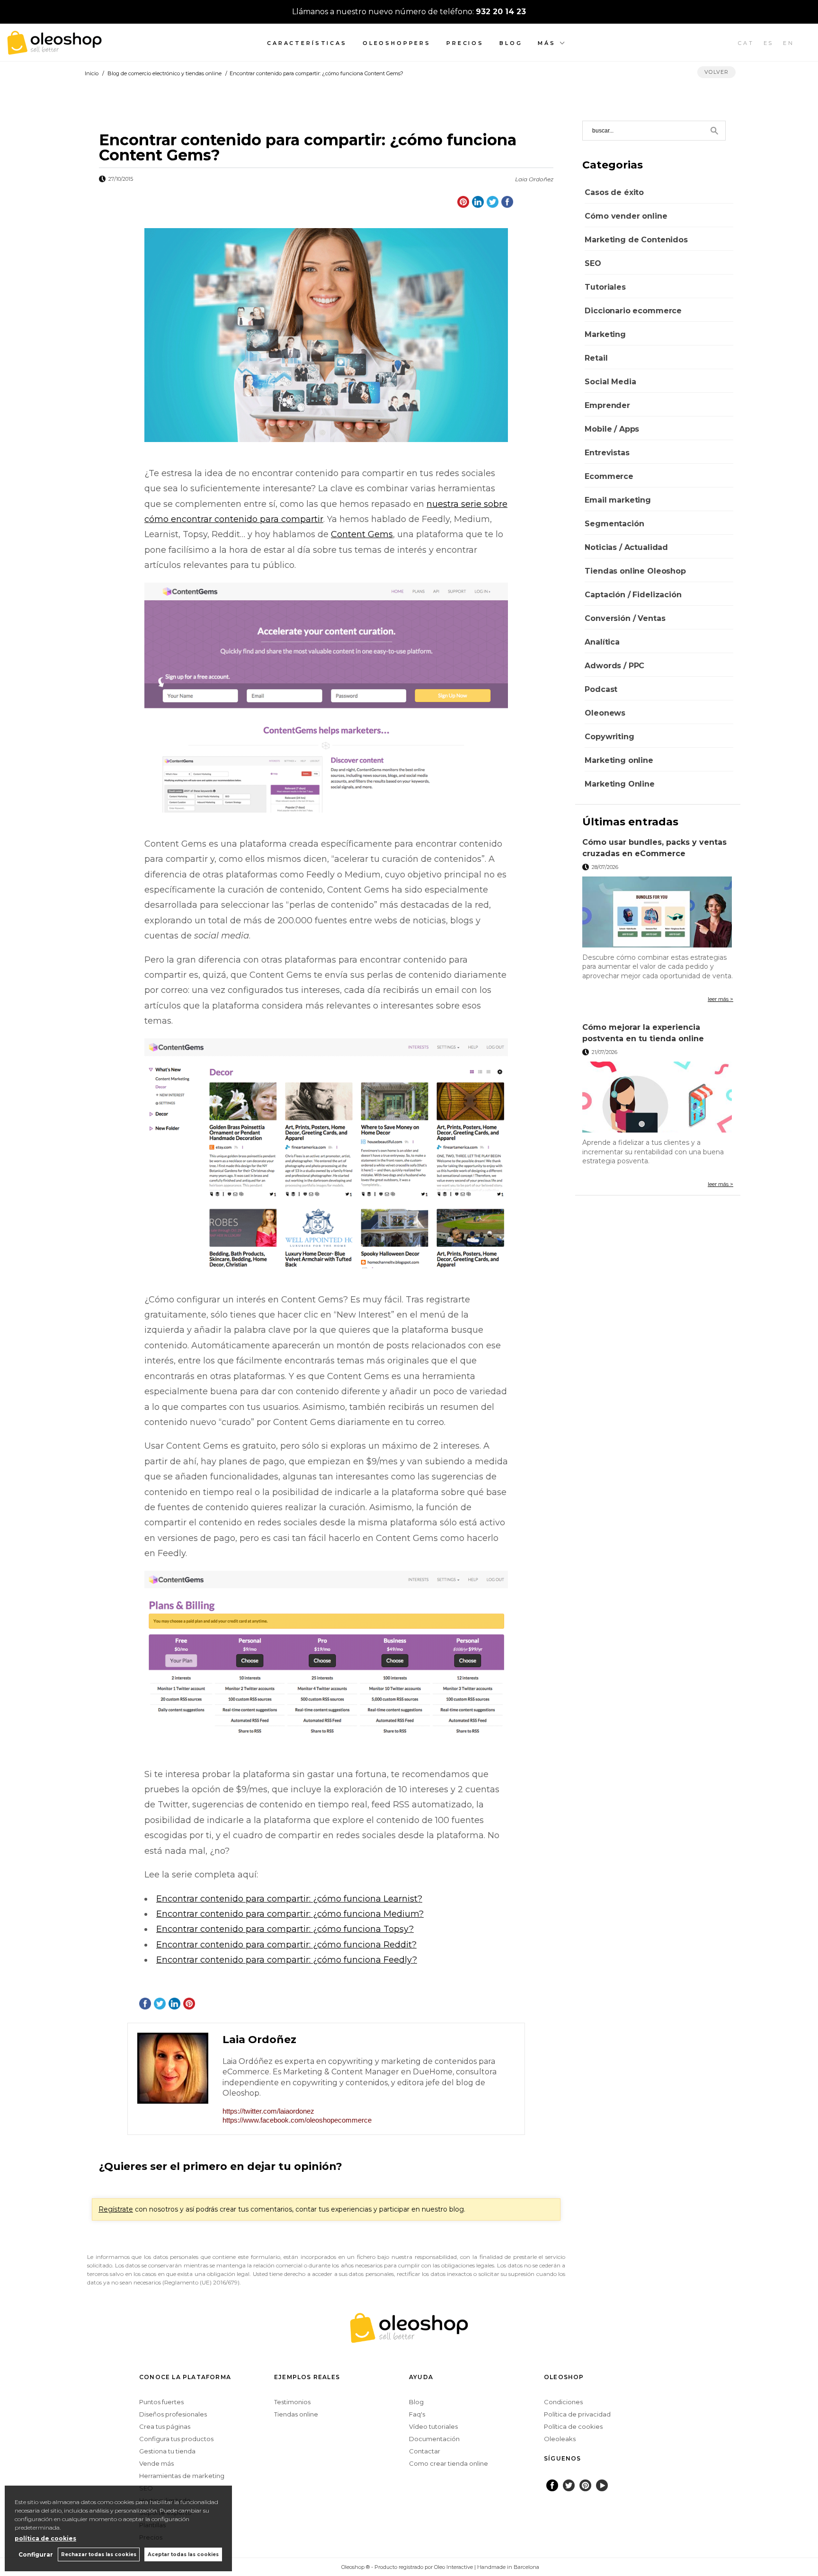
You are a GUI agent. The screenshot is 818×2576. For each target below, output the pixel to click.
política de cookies (45, 2538)
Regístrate (116, 2209)
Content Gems (362, 534)
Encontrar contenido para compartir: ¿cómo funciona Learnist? (289, 1899)
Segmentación (614, 524)
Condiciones (563, 2402)
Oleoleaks (560, 2439)
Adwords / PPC (614, 666)
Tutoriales (605, 287)
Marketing (605, 334)
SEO (593, 263)
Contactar (425, 2451)
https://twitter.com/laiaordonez (268, 2111)
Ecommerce (609, 476)
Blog (511, 43)
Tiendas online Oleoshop (635, 571)
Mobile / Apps (612, 429)
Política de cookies (573, 2426)
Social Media (610, 382)
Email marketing (618, 500)
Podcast (601, 689)
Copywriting (609, 737)
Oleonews (605, 713)
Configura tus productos (176, 2439)
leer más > (720, 999)
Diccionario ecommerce (633, 311)
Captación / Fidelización (633, 595)
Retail (596, 358)
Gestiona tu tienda (167, 2451)
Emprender (607, 405)
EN (789, 43)
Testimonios (292, 2402)
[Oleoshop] (54, 49)
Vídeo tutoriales (433, 2426)
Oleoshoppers (397, 43)
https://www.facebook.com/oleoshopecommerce (297, 2120)
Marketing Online (619, 784)
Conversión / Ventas (625, 618)
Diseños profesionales (173, 2414)
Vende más (156, 2463)
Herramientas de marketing (182, 2476)
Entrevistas (607, 453)
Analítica (602, 642)
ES (769, 43)
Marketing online (619, 760)
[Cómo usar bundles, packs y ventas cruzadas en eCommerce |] (658, 912)
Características (307, 43)
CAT (746, 43)
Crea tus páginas (165, 2426)
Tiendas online (296, 2414)
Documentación (434, 2439)
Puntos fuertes (161, 2402)
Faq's (417, 2414)
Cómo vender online (626, 216)
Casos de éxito (614, 192)
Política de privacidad (577, 2414)
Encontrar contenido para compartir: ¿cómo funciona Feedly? (287, 1960)
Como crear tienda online (449, 2463)
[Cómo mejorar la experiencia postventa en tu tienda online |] (658, 1097)
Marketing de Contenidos (636, 240)
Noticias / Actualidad (626, 547)
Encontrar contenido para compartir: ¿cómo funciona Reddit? (286, 1945)
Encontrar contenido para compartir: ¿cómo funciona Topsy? (285, 1929)
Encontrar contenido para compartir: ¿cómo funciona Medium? (290, 1914)
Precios (465, 43)
